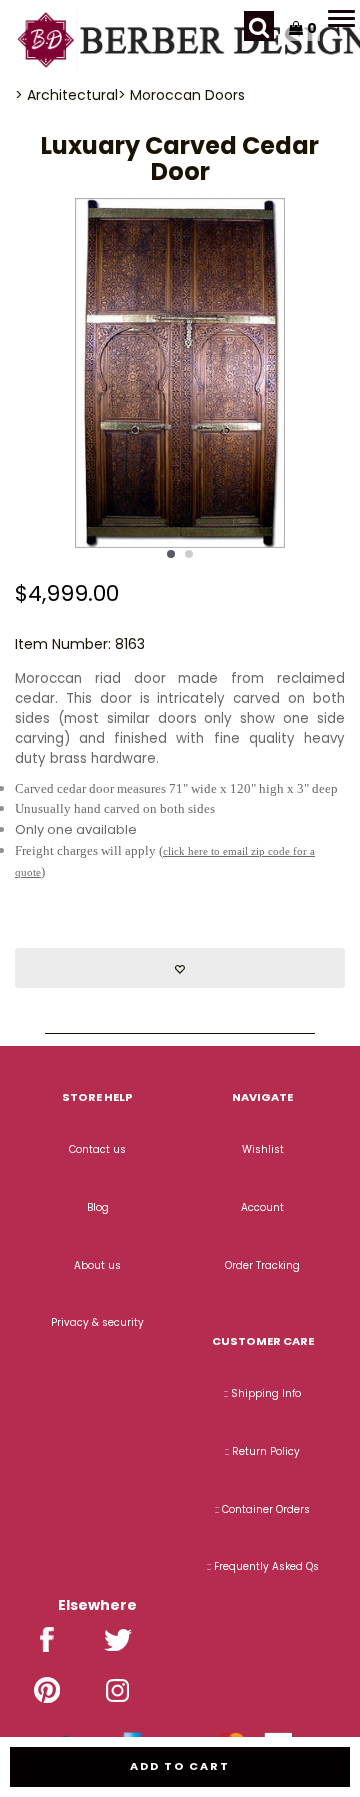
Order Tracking (262, 1265)
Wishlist (263, 1149)
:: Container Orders (262, 1509)
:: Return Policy (262, 1451)
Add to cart (180, 1766)
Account (262, 1207)
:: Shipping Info (262, 1393)
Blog (98, 1207)
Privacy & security (97, 1322)
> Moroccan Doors (181, 95)
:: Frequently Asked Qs (263, 1566)
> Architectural (66, 95)
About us (97, 1265)
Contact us (97, 1149)
